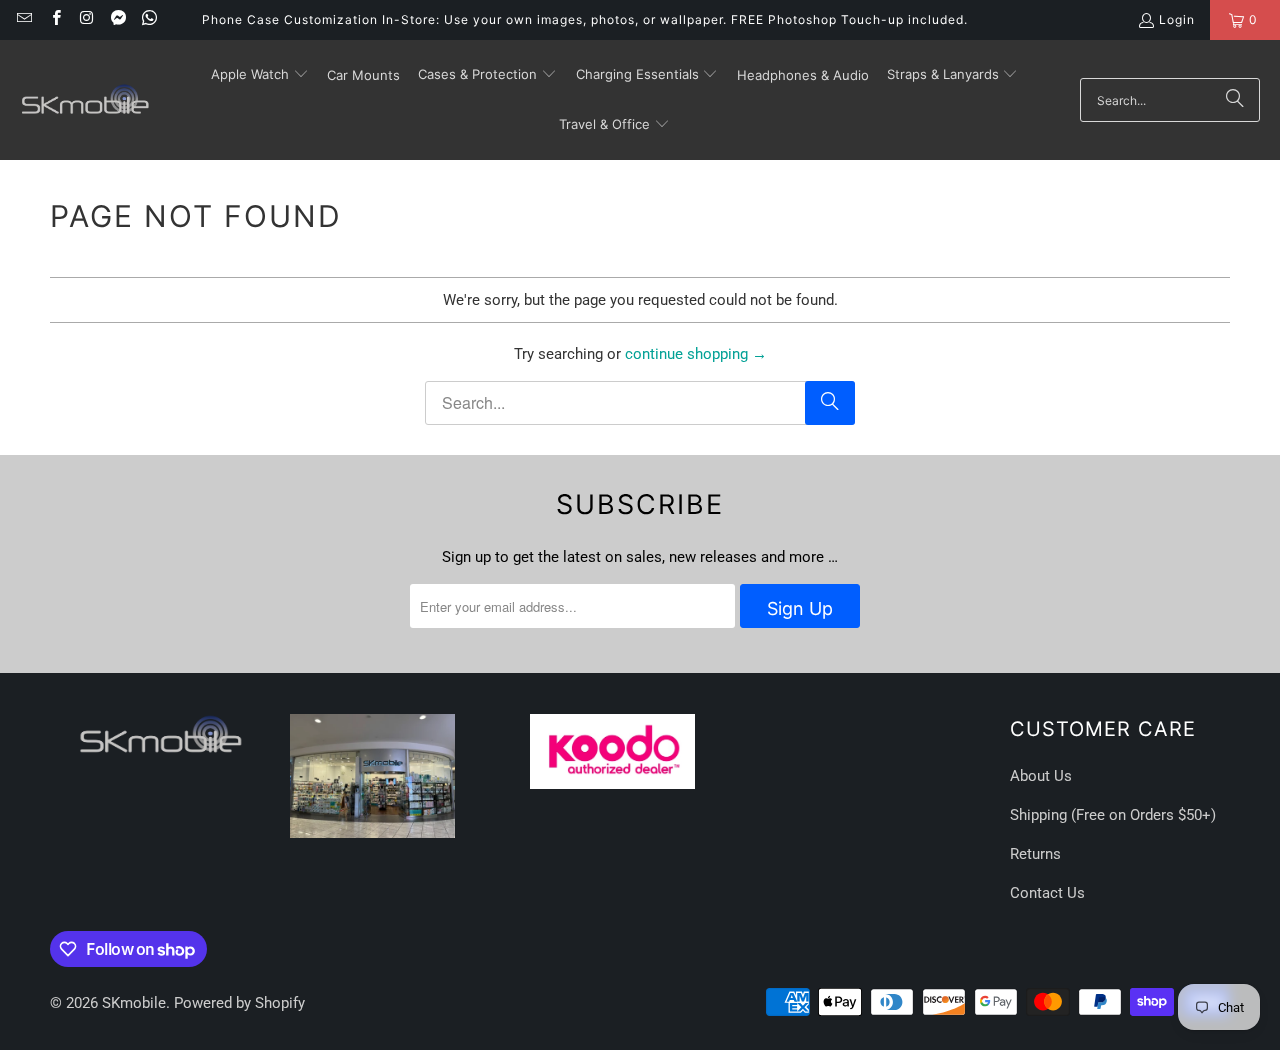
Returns (1035, 854)
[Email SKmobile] (23, 19)
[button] (260, 75)
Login (1177, 19)
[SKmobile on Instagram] (86, 19)
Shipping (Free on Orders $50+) (1113, 815)
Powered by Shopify (239, 1003)
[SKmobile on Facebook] (54, 19)
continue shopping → (696, 354)
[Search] (1235, 100)
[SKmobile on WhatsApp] (148, 19)
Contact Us (1047, 893)
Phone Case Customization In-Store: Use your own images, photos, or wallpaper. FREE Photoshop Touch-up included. (585, 19)
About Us (1041, 776)
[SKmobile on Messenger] (117, 19)
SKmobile (134, 1003)
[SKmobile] (85, 99)
